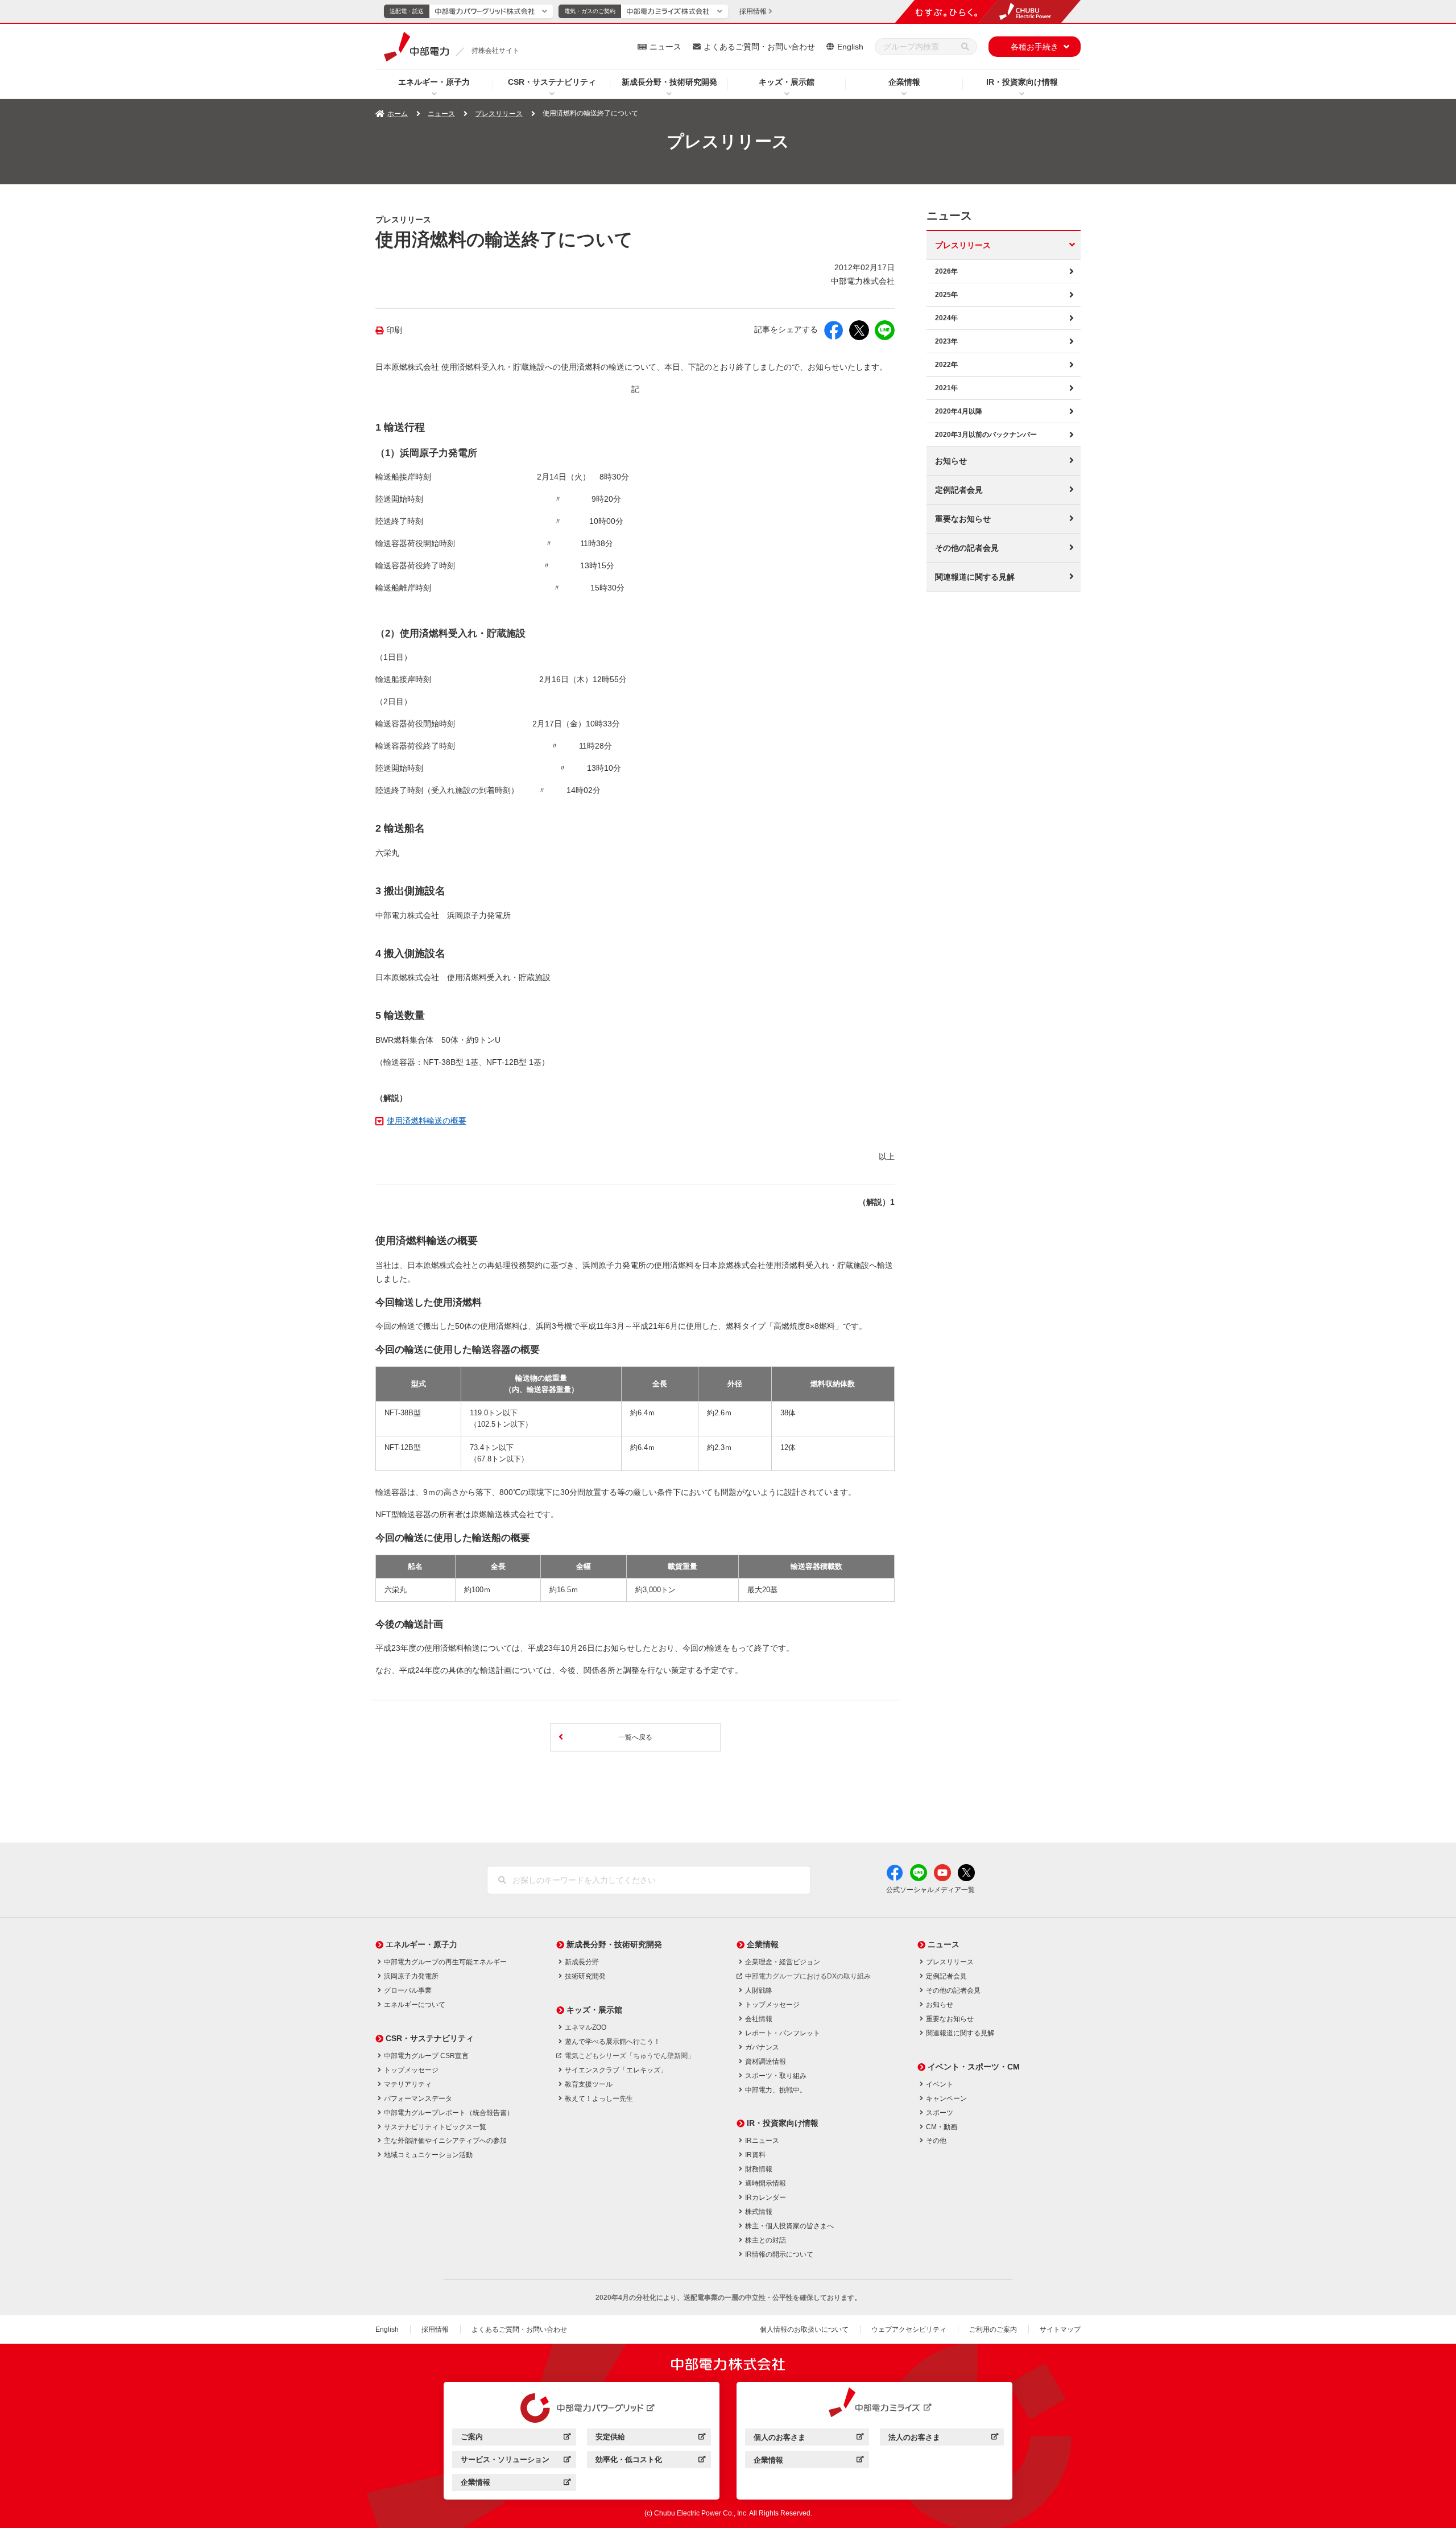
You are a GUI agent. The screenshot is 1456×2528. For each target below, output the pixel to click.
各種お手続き (1035, 47)
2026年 (946, 271)
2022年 (946, 365)
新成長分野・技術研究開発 (669, 82)
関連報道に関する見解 (975, 577)
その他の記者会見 (967, 548)
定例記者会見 (959, 490)
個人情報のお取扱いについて (804, 2329)
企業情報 (904, 82)
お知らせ (951, 461)
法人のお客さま (943, 2439)
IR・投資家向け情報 (1022, 82)
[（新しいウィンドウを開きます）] (582, 2408)
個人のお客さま (808, 2439)
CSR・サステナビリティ (552, 82)
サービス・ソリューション (516, 2461)
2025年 (946, 295)
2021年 (946, 388)
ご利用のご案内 (993, 2329)
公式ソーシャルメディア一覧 (930, 1890)
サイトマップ (1060, 2329)
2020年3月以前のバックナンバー (986, 435)
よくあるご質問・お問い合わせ (759, 47)
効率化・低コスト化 (650, 2461)
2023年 (946, 341)
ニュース (665, 47)
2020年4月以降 (959, 411)
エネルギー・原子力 (434, 82)
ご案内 (516, 2438)
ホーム (398, 114)
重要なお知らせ (963, 519)
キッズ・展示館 (787, 82)
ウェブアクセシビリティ (909, 2329)
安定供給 (650, 2438)
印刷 (394, 330)
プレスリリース (499, 114)
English (850, 47)
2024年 (946, 318)
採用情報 (435, 2329)
